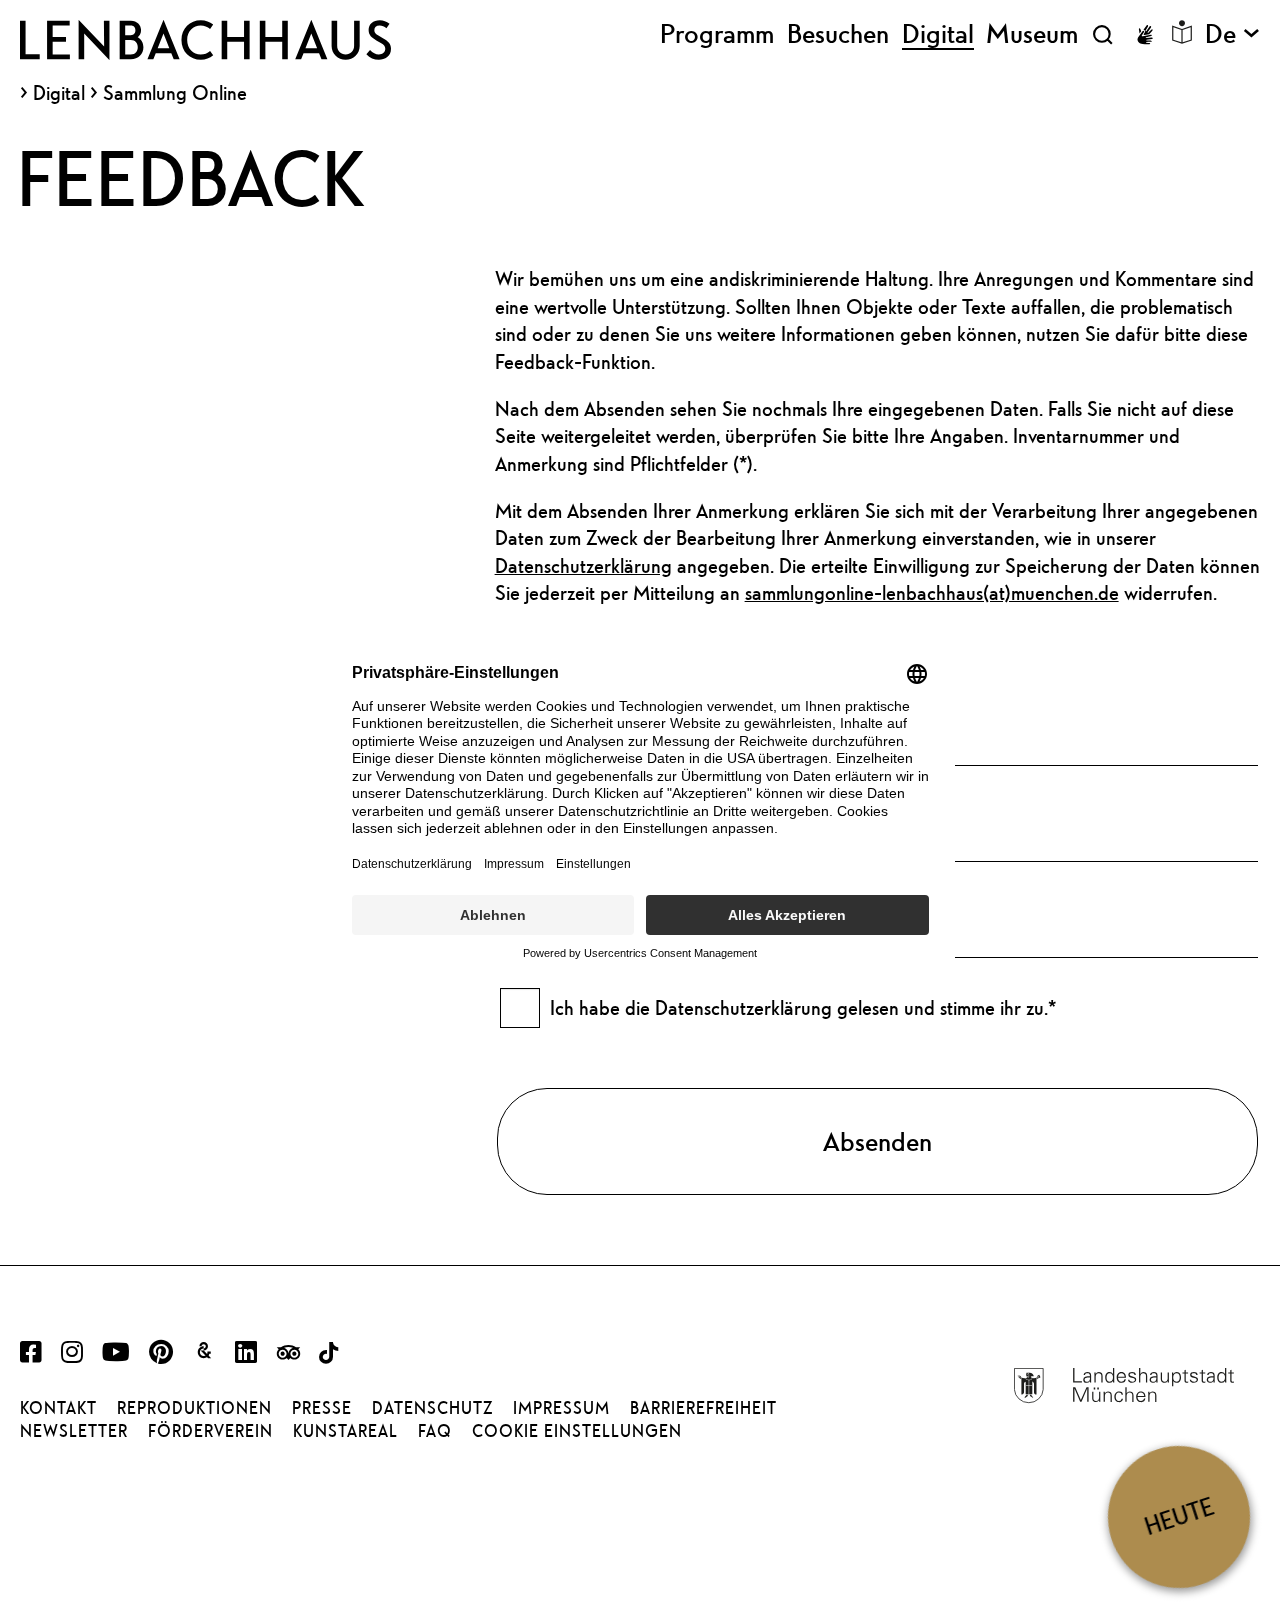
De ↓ (1232, 34)
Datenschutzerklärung (583, 565)
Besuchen (838, 34)
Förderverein (210, 1431)
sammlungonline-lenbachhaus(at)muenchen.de (932, 592)
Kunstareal (345, 1431)
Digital (59, 93)
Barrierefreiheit (703, 1408)
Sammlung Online (175, 92)
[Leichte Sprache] (1182, 32)
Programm (717, 34)
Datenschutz (432, 1408)
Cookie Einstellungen (577, 1431)
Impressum (561, 1408)
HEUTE (1179, 1516)
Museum (1032, 34)
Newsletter (74, 1431)
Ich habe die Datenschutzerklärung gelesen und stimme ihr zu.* (803, 1007)
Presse (322, 1408)
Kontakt (58, 1408)
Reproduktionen (194, 1408)
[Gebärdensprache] (1145, 35)
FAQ (435, 1431)
